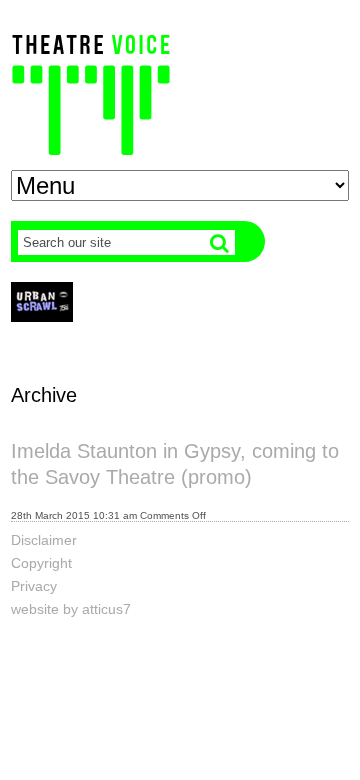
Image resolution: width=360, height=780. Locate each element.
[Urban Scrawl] (42, 301)
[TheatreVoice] (91, 92)
